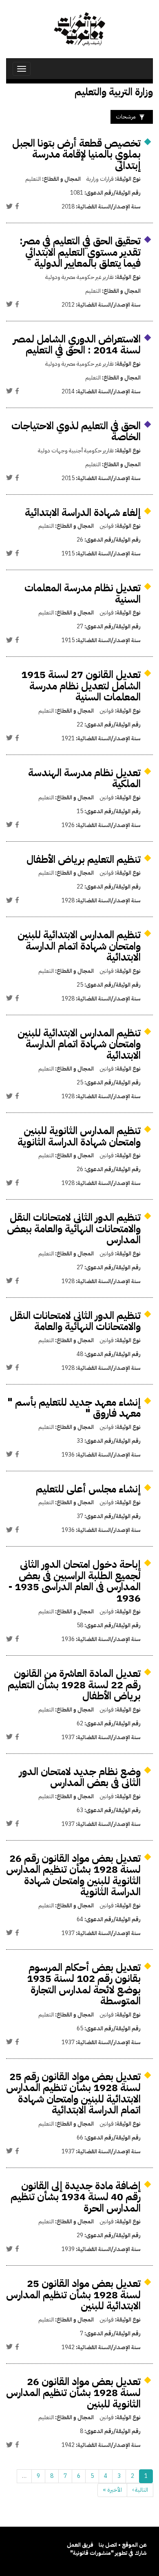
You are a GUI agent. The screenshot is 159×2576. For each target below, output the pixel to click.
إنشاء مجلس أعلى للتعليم (88, 1489)
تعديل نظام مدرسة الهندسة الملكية (84, 778)
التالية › (140, 2490)
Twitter (9, 206)
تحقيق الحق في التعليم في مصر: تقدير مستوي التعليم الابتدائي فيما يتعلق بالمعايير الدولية (80, 252)
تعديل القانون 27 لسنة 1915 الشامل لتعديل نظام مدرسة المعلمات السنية (81, 686)
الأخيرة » (112, 2490)
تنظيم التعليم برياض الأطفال (84, 859)
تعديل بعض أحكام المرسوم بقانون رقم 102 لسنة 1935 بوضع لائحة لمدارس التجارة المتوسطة (84, 1984)
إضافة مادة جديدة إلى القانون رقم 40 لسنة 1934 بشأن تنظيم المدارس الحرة (76, 2197)
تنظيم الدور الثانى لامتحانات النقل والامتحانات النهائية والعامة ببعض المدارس (74, 1229)
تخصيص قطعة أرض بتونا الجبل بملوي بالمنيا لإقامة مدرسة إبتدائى (76, 154)
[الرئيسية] (79, 29)
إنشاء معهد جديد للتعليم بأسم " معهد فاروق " (74, 1408)
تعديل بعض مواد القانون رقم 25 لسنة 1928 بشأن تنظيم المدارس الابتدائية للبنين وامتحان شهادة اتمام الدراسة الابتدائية (73, 2093)
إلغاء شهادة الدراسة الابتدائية (83, 512)
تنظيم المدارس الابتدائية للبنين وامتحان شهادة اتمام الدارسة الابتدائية (79, 946)
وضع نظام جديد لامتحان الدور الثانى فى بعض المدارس (80, 1777)
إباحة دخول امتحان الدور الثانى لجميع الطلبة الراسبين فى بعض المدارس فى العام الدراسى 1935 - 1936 (75, 1581)
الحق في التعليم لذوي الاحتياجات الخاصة (76, 431)
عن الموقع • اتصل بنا (123, 2545)
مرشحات (126, 117)
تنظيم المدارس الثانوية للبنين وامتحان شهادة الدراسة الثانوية (79, 1136)
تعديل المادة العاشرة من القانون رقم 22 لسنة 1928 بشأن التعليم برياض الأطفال (74, 1685)
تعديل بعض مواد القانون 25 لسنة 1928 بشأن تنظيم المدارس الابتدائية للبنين (73, 2295)
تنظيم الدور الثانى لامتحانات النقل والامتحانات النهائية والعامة (75, 1321)
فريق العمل (80, 2545)
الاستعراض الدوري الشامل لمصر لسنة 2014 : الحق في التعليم (77, 345)
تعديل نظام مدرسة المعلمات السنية (83, 594)
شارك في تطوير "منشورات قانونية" (108, 2553)
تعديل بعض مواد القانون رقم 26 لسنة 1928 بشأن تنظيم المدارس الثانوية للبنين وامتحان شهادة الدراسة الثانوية (73, 1875)
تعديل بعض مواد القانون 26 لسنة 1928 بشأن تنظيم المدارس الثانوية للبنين (73, 2393)
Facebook (17, 206)
